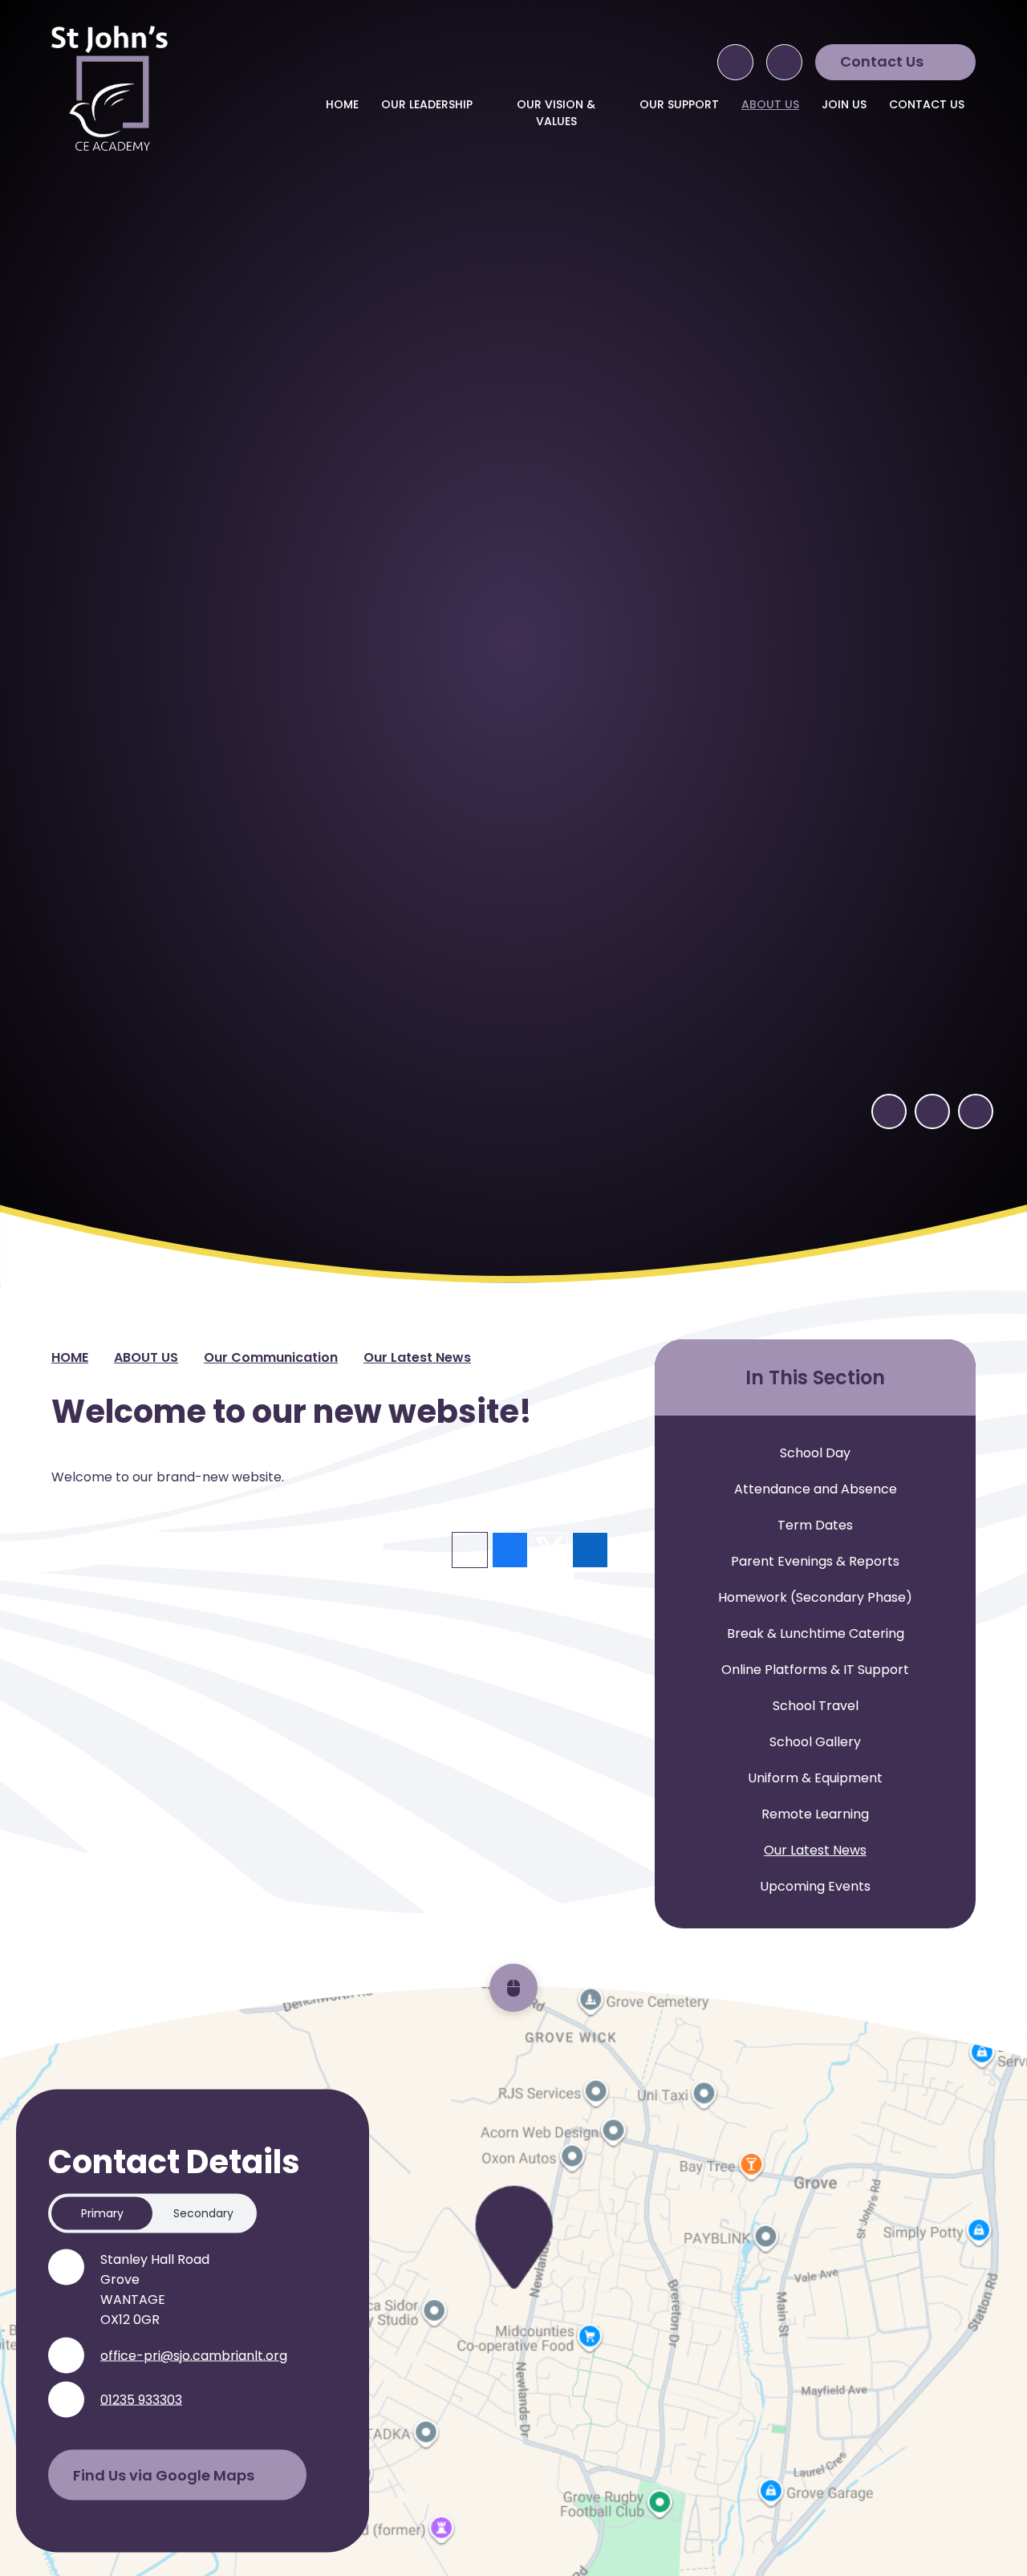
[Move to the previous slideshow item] (889, 1111)
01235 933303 (141, 2400)
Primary (102, 2213)
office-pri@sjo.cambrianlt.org (194, 2356)
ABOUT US (146, 1357)
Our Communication (271, 1357)
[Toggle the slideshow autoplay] (976, 1111)
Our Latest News (417, 1357)
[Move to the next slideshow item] (932, 1111)
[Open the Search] (735, 62)
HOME (70, 1357)
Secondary (203, 2213)
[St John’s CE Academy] (110, 88)
